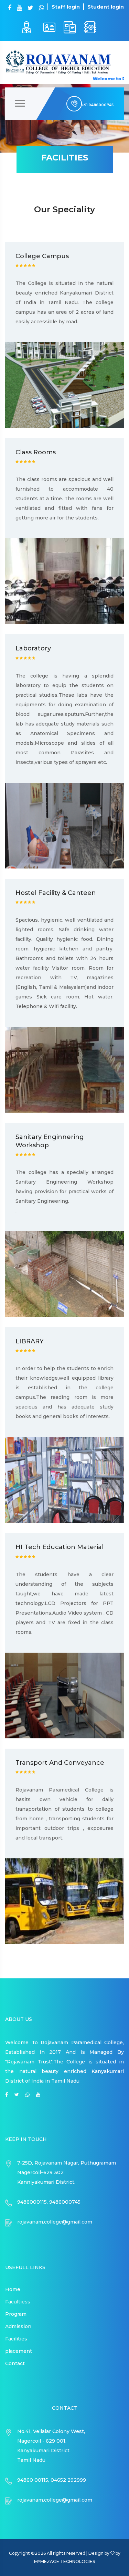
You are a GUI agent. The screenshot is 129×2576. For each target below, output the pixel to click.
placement (19, 2351)
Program (16, 2314)
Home (13, 2289)
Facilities (16, 2339)
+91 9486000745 (98, 105)
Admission (18, 2326)
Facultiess (18, 2302)
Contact (15, 2363)
